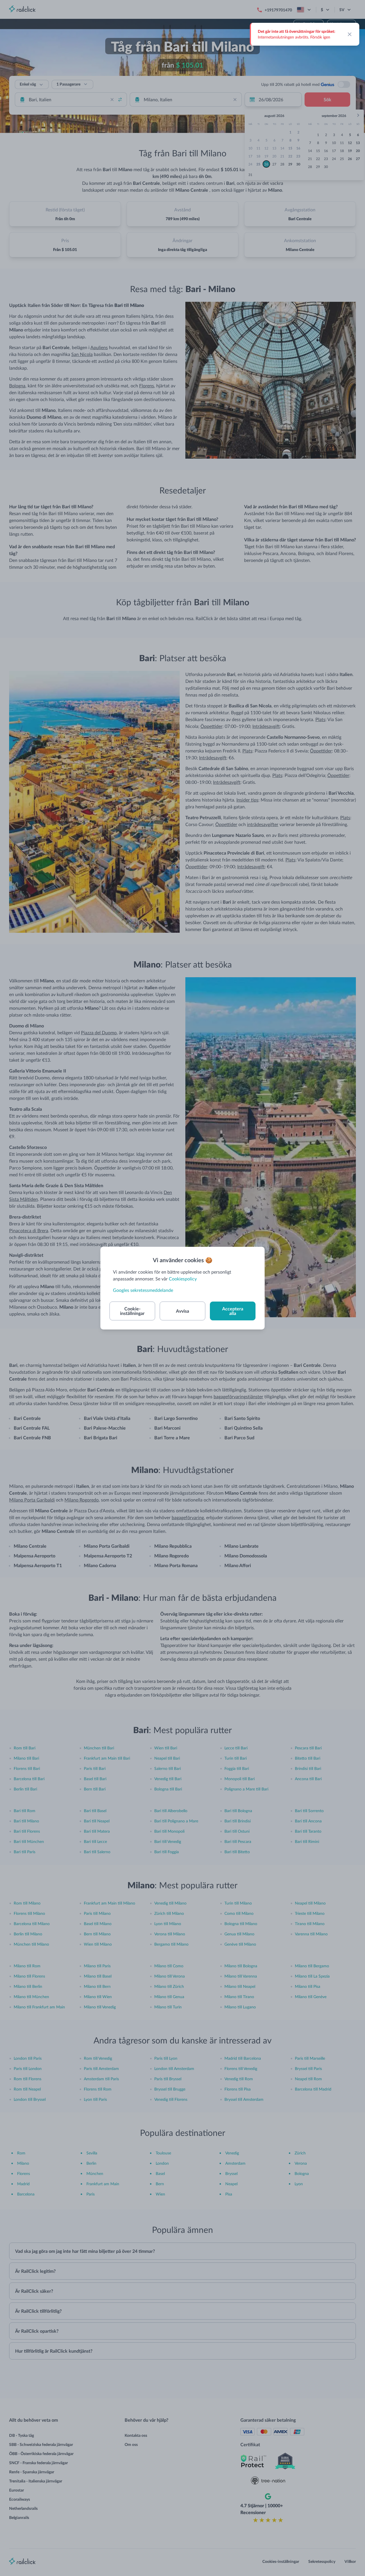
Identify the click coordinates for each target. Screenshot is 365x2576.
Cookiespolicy (183, 1279)
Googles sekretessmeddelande (143, 1290)
